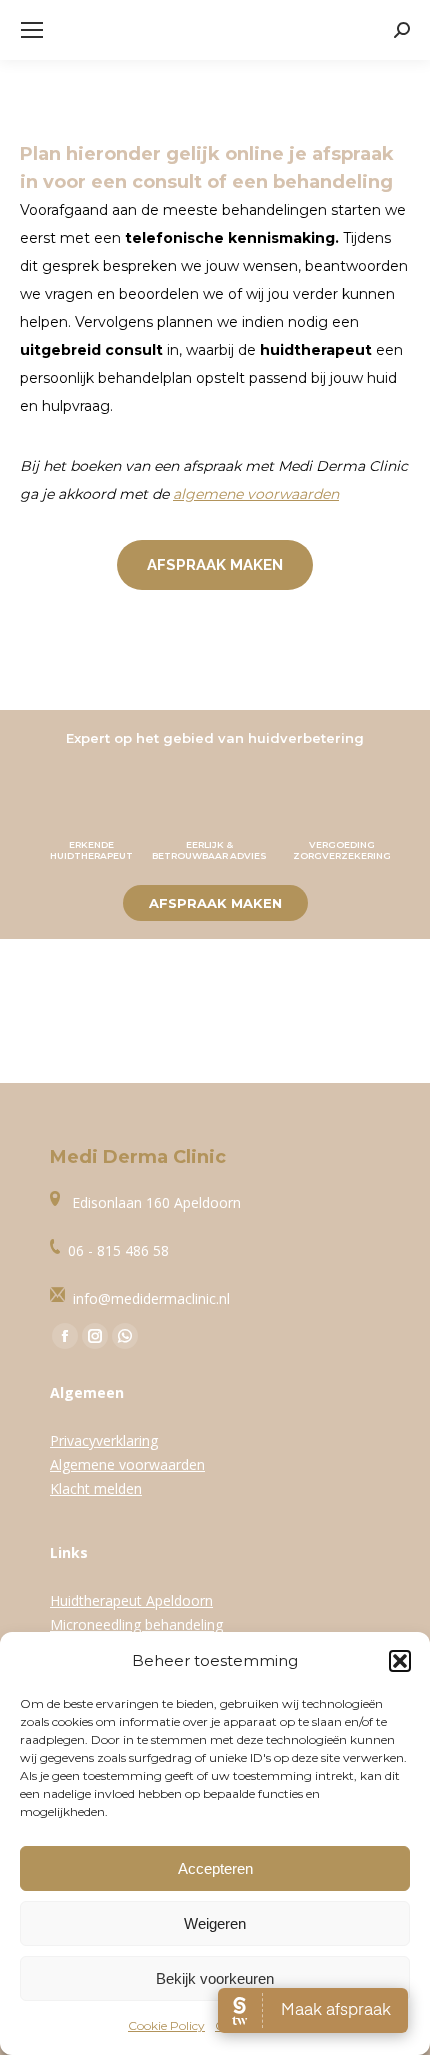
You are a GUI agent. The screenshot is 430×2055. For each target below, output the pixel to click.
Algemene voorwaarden (127, 1464)
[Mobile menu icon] (32, 30)
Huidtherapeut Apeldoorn (131, 1600)
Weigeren (215, 1923)
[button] (400, 1661)
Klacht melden (96, 1488)
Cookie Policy (166, 2025)
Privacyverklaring (104, 1440)
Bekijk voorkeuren (215, 1978)
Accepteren (215, 1868)
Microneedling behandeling (136, 1624)
